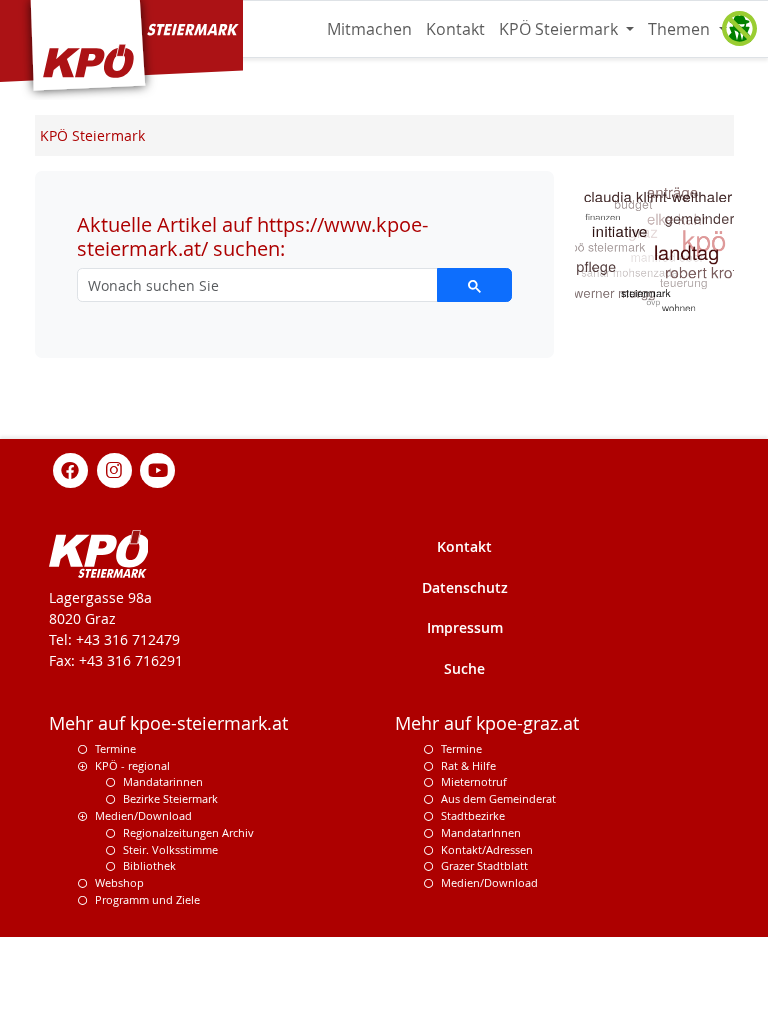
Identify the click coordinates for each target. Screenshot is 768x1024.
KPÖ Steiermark (560, 29)
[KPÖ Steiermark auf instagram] (114, 468)
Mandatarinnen (163, 781)
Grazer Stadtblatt (484, 865)
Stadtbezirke (473, 815)
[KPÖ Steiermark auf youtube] (158, 468)
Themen (681, 29)
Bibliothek (149, 865)
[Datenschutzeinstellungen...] (739, 29)
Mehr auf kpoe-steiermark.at (168, 723)
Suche (464, 668)
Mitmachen (369, 29)
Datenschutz (465, 587)
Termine (115, 748)
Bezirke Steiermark (170, 798)
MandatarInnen (481, 832)
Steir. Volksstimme (170, 849)
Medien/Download (143, 815)
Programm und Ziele (147, 899)
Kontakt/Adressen (487, 849)
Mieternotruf (474, 781)
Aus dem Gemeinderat (498, 798)
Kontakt (455, 29)
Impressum (465, 627)
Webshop (119, 882)
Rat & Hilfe (468, 765)
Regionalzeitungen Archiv (188, 832)
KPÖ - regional (132, 765)
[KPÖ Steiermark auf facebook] (71, 468)
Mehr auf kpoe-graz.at (487, 723)
